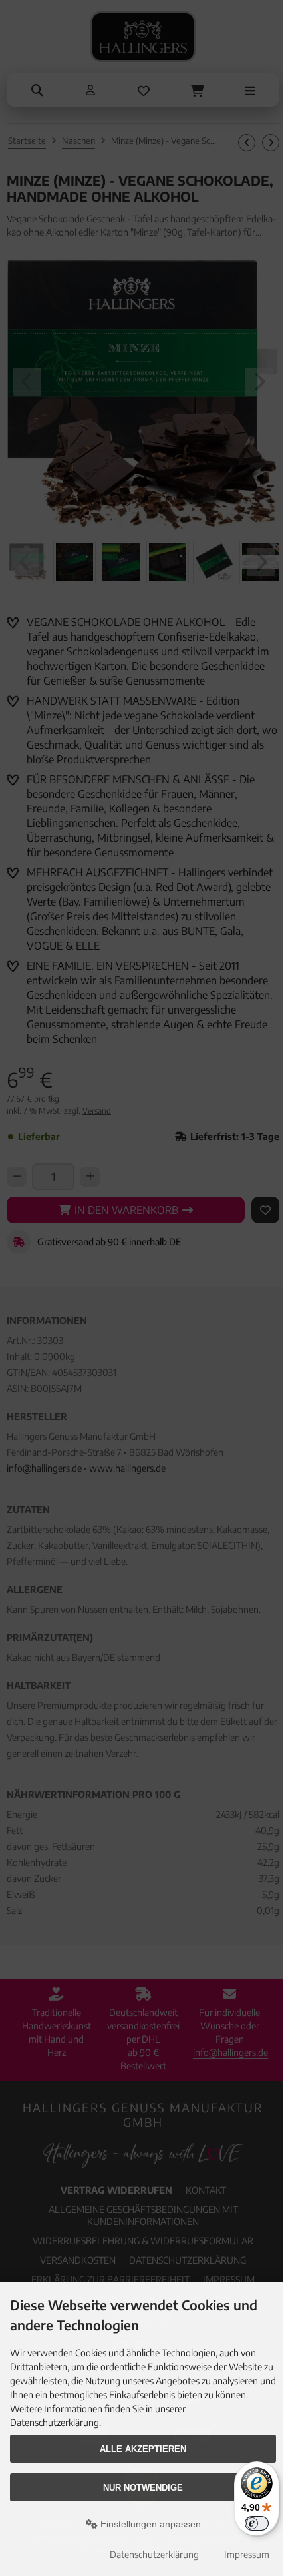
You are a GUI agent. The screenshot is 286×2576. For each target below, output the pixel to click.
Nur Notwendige (143, 2488)
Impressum (247, 2554)
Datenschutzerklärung (154, 2554)
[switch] (257, 2523)
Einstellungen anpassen (149, 2524)
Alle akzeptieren (143, 2449)
